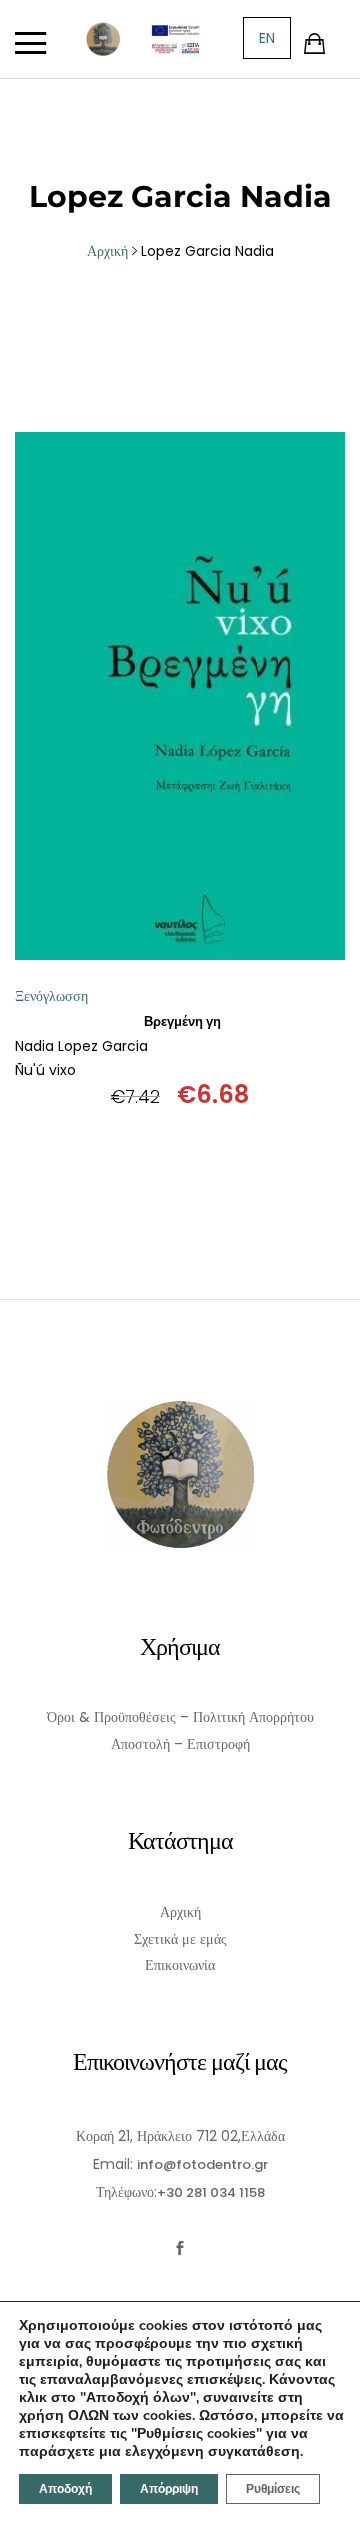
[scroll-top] (332, 2494)
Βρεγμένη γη (182, 1021)
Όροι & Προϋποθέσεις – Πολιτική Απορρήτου (180, 1717)
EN (267, 38)
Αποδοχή (65, 2489)
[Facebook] (180, 2248)
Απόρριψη (169, 2489)
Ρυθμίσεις (273, 2489)
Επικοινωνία (180, 1965)
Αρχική (180, 1912)
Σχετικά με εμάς (180, 1939)
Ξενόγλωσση (51, 996)
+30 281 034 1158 (211, 2192)
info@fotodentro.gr (202, 2164)
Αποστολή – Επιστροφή (180, 1744)
